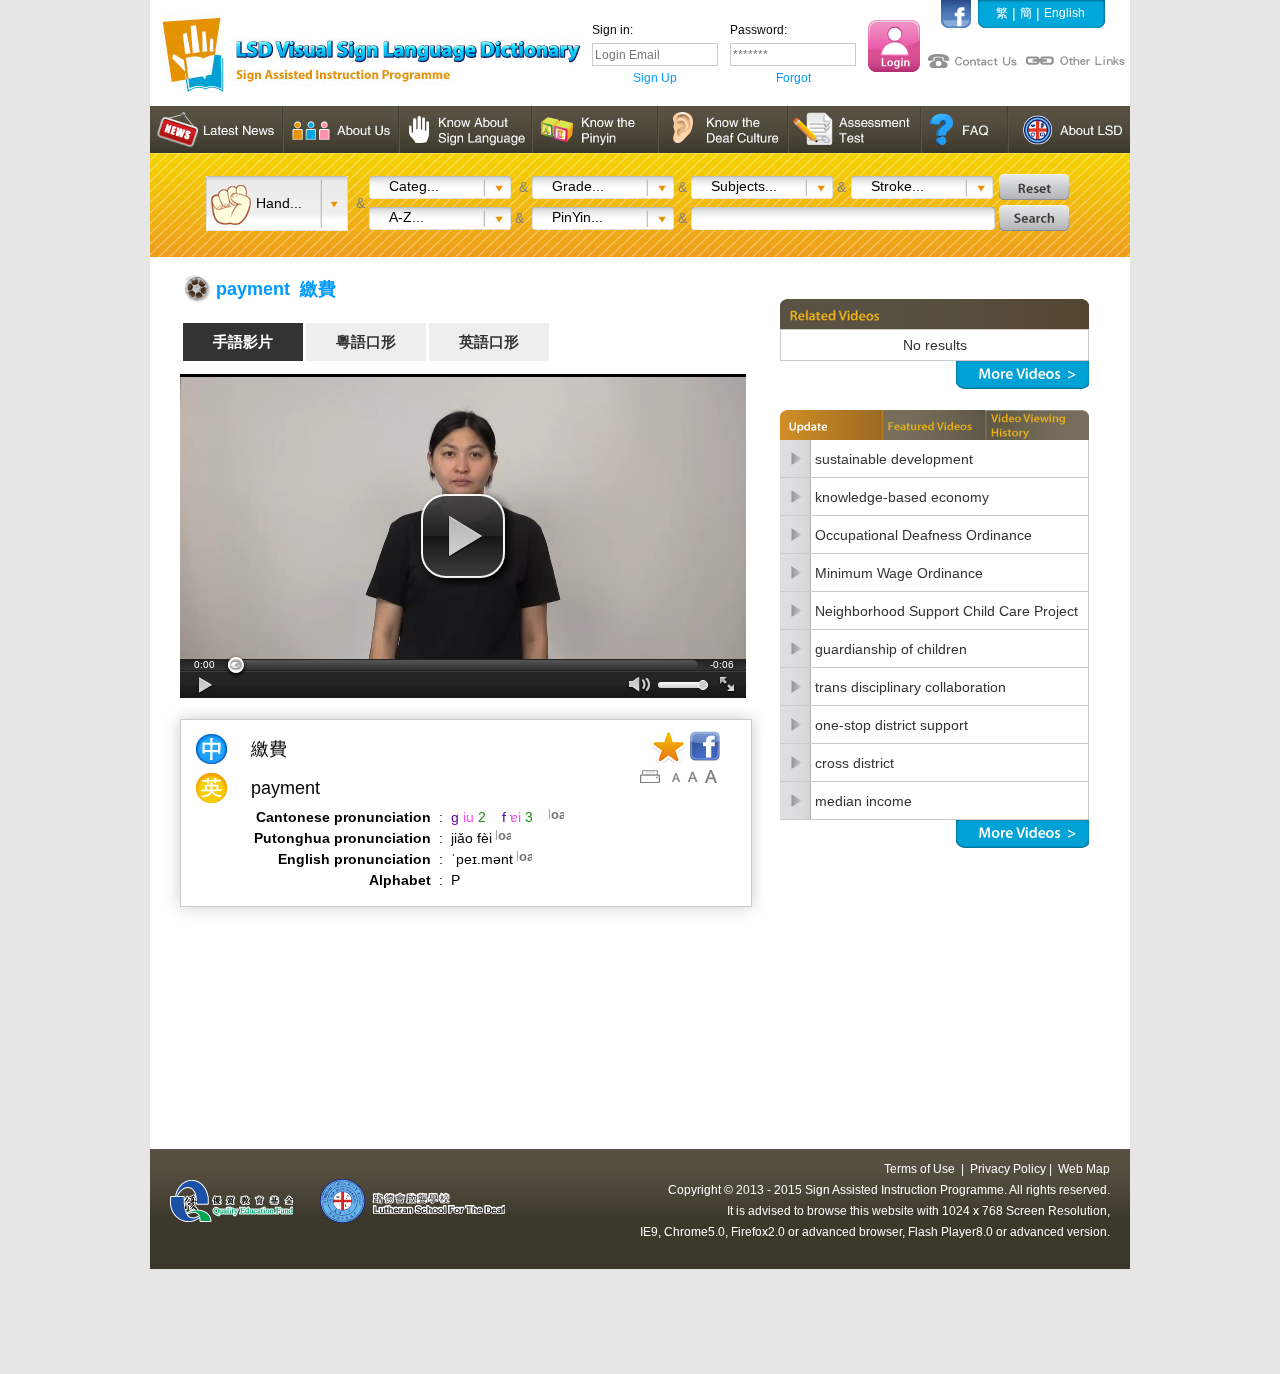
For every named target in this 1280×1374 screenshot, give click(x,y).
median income (863, 801)
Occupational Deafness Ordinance (923, 535)
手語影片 (243, 341)
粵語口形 (366, 341)
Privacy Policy (1008, 1169)
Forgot (793, 78)
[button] (463, 536)
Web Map (1084, 1169)
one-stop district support (891, 725)
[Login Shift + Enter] (894, 46)
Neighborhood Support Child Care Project (946, 611)
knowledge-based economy (902, 497)
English (1064, 13)
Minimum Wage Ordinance (899, 573)
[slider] (463, 665)
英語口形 (489, 341)
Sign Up (655, 78)
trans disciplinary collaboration (910, 687)
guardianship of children (891, 649)
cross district (854, 763)
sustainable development (894, 459)
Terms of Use (919, 1169)
